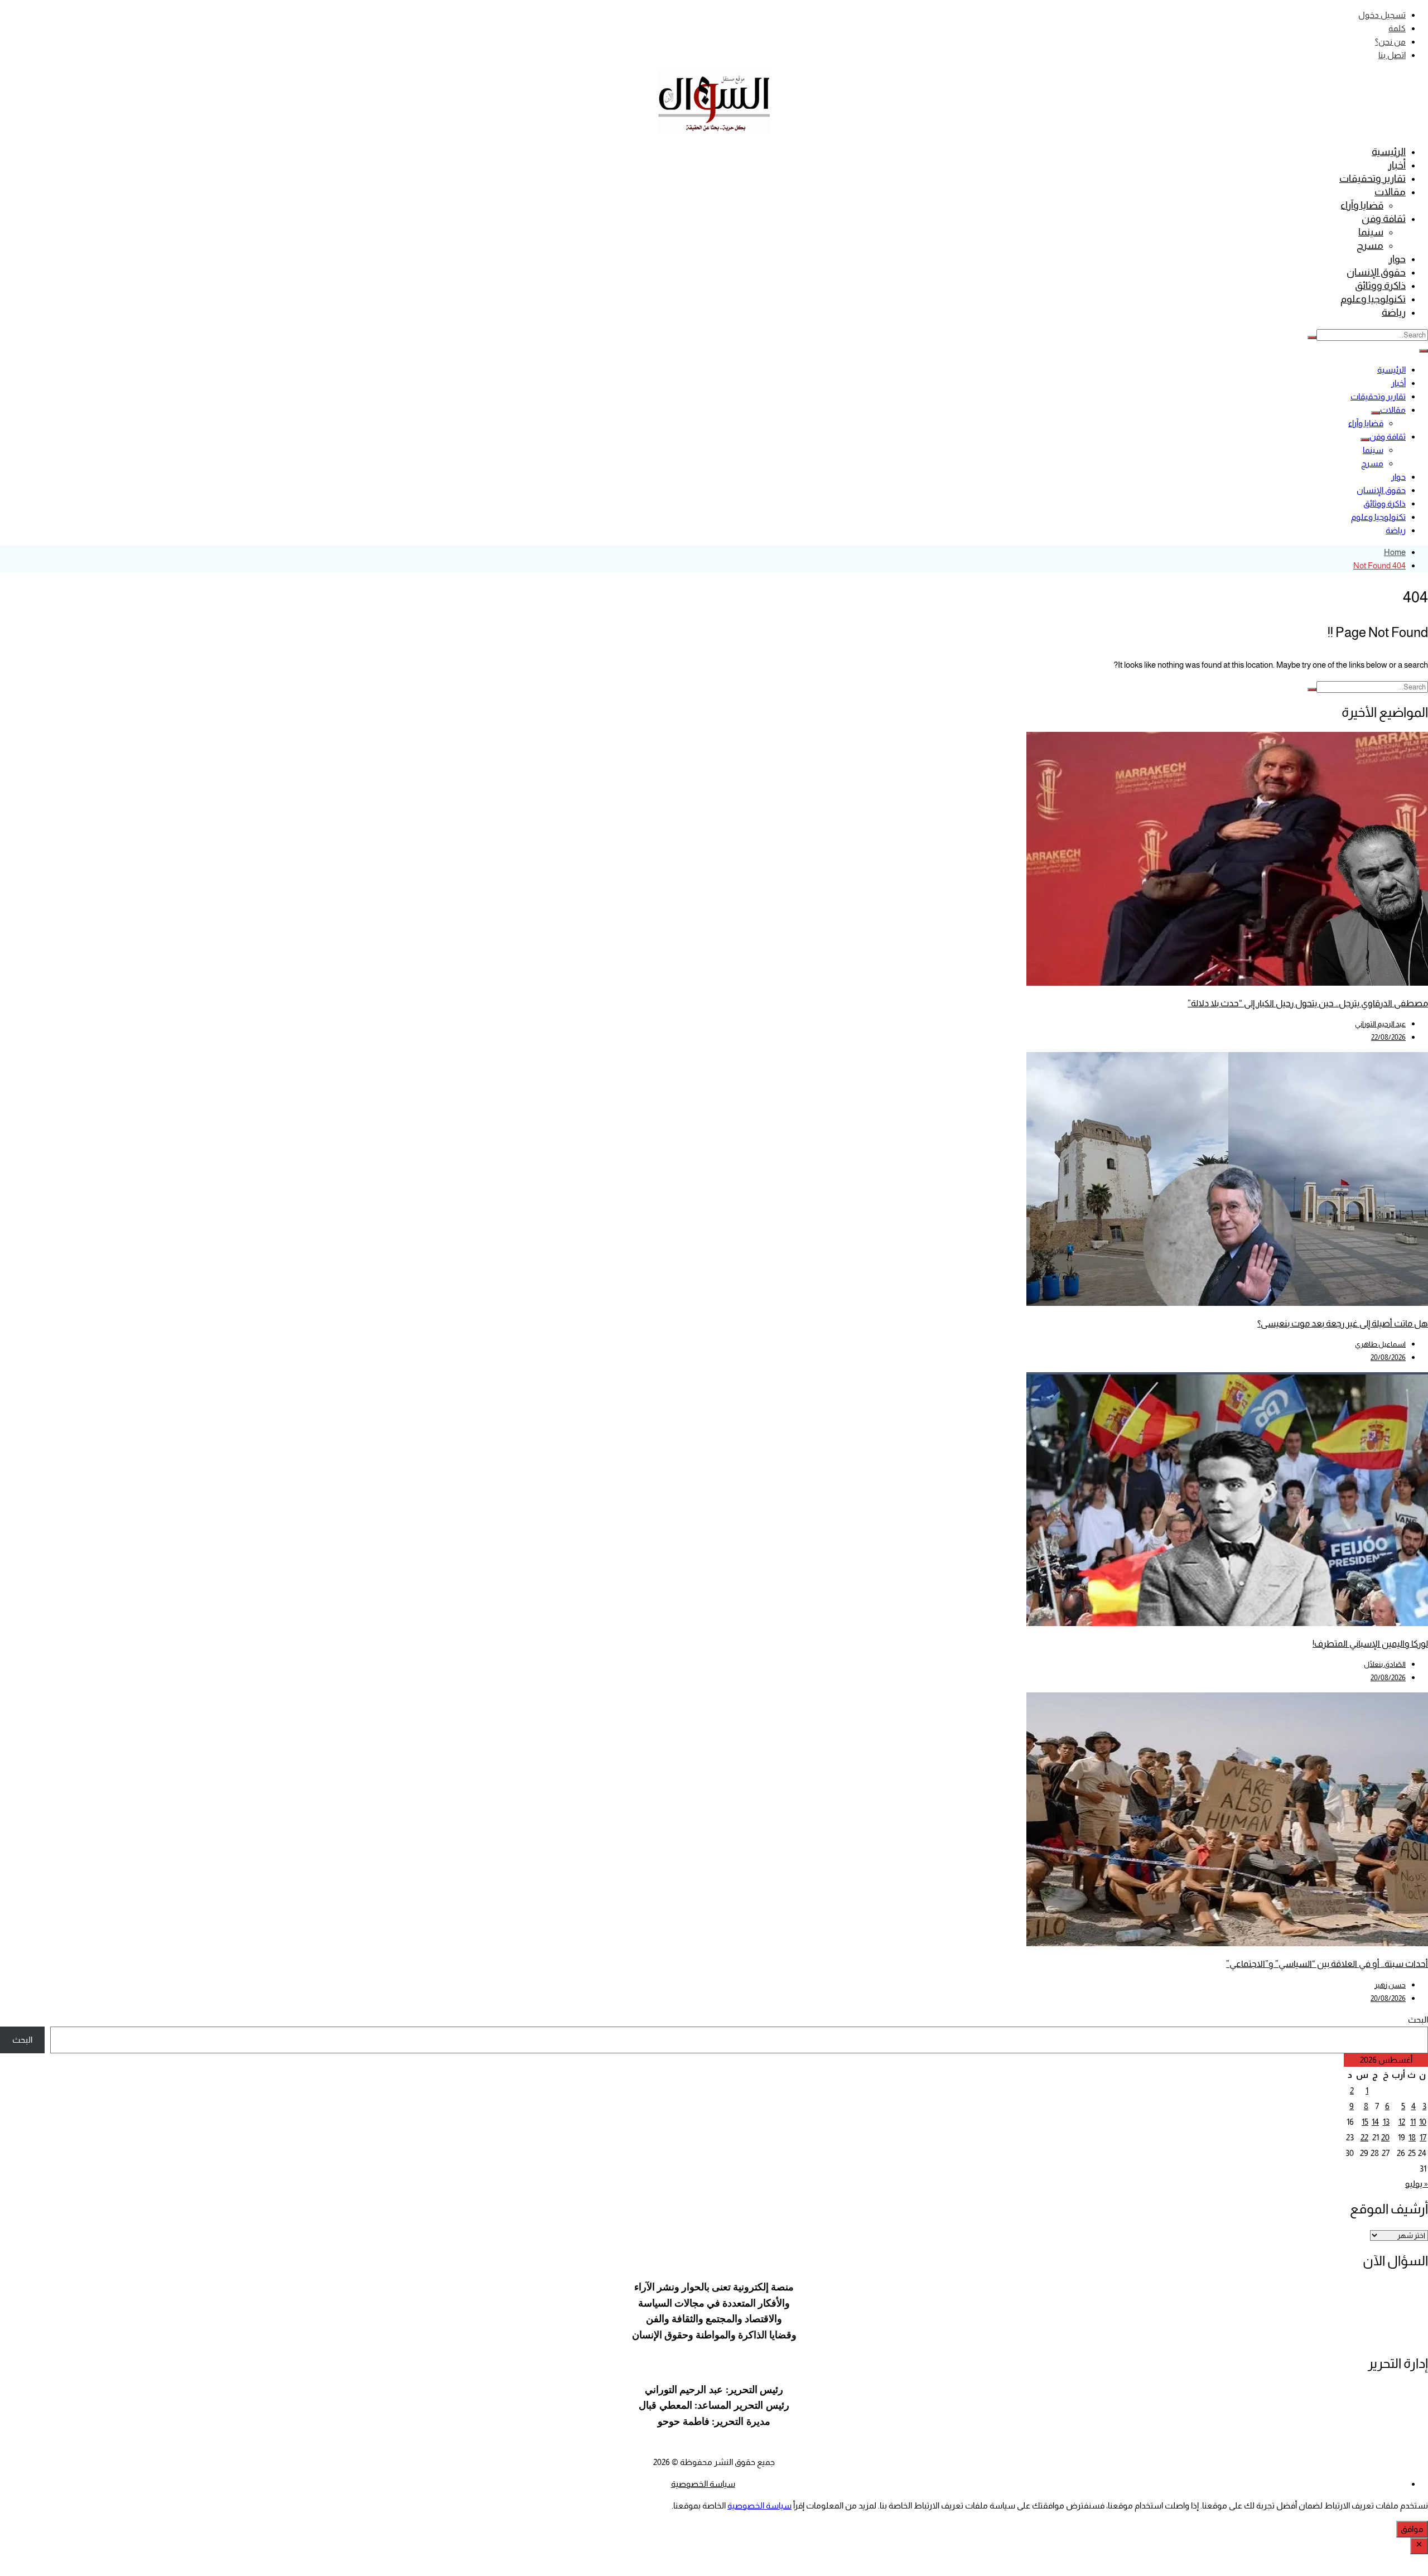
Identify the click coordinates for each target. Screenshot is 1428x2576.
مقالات (1390, 192)
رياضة (1394, 312)
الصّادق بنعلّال (1385, 1664)
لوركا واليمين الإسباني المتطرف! (1370, 1644)
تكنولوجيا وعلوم (1373, 299)
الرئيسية (1389, 152)
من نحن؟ (1390, 42)
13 (1386, 2122)
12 (1402, 2122)
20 (1385, 2137)
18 (1412, 2137)
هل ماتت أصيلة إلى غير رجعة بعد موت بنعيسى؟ (1343, 1323)
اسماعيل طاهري (1380, 1344)
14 (1375, 2122)
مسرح (1370, 245)
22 (1364, 2137)
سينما (1371, 232)
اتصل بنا (1392, 55)
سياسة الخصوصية (703, 2484)
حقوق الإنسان (1376, 272)
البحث (1418, 2020)
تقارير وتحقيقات (1372, 179)
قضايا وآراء (1362, 205)
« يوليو (1417, 2184)
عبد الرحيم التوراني (1380, 1024)
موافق (1412, 2529)
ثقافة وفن (1384, 219)
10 (1423, 2122)
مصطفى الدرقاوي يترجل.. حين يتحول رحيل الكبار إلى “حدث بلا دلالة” (1308, 1003)
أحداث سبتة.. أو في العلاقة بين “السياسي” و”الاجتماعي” (1327, 1964)
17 (1423, 2137)
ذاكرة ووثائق (1380, 286)
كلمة (1397, 28)
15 (1365, 2122)
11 (1413, 2122)
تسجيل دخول (1382, 15)
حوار (1397, 259)
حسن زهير (1390, 1985)
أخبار (1397, 165)
